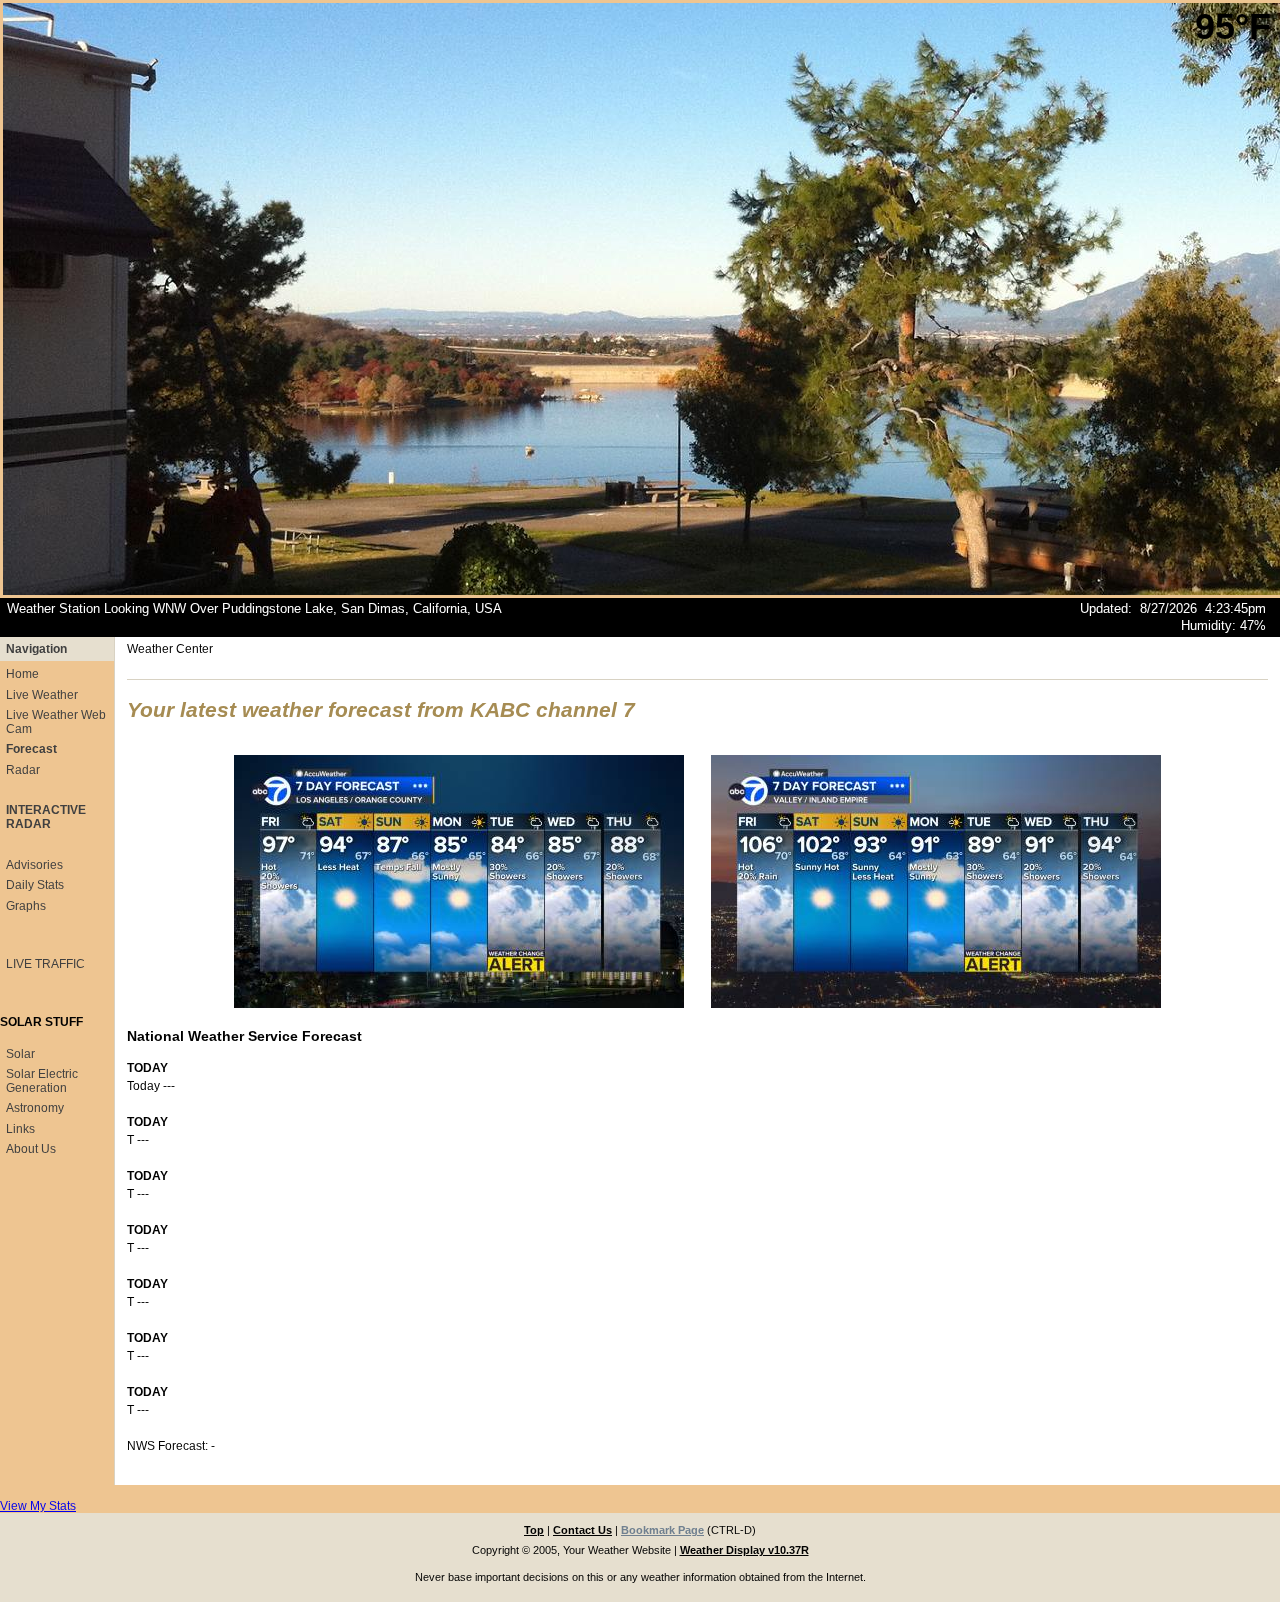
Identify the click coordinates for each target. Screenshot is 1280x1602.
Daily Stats (35, 885)
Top (534, 1530)
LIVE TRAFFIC (45, 964)
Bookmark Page (662, 1530)
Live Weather (42, 695)
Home (22, 674)
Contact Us (582, 1530)
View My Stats (38, 1506)
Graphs (26, 906)
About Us (31, 1149)
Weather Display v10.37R (744, 1550)
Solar (20, 1054)
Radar (23, 770)
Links (20, 1129)
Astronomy (35, 1108)
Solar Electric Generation (42, 1081)
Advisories (34, 865)
